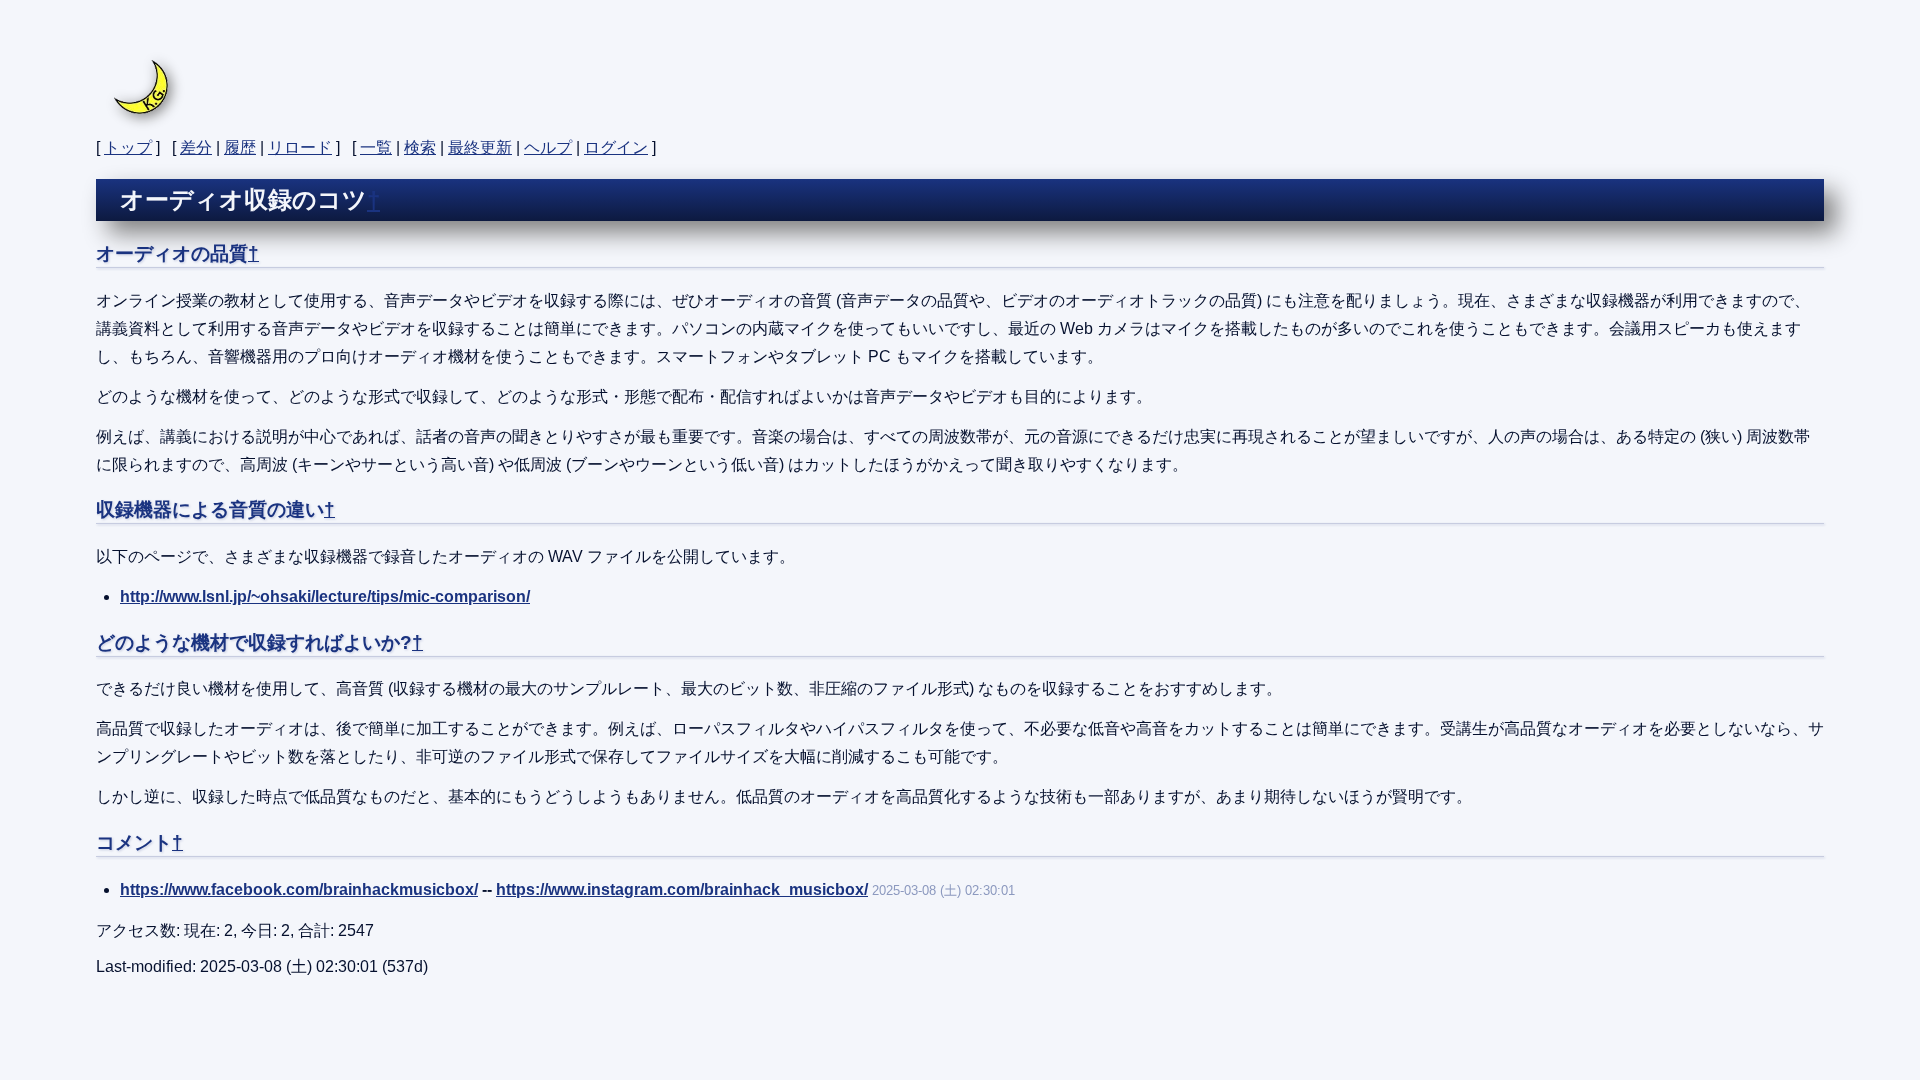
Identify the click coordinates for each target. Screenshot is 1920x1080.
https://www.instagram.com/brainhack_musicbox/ (682, 889)
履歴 (240, 147)
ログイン (616, 147)
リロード (300, 147)
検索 (420, 147)
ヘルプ (548, 147)
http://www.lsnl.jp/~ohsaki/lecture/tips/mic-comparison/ (325, 596)
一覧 (376, 147)
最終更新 (480, 147)
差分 (196, 147)
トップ (128, 147)
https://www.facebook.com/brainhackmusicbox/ (299, 889)
